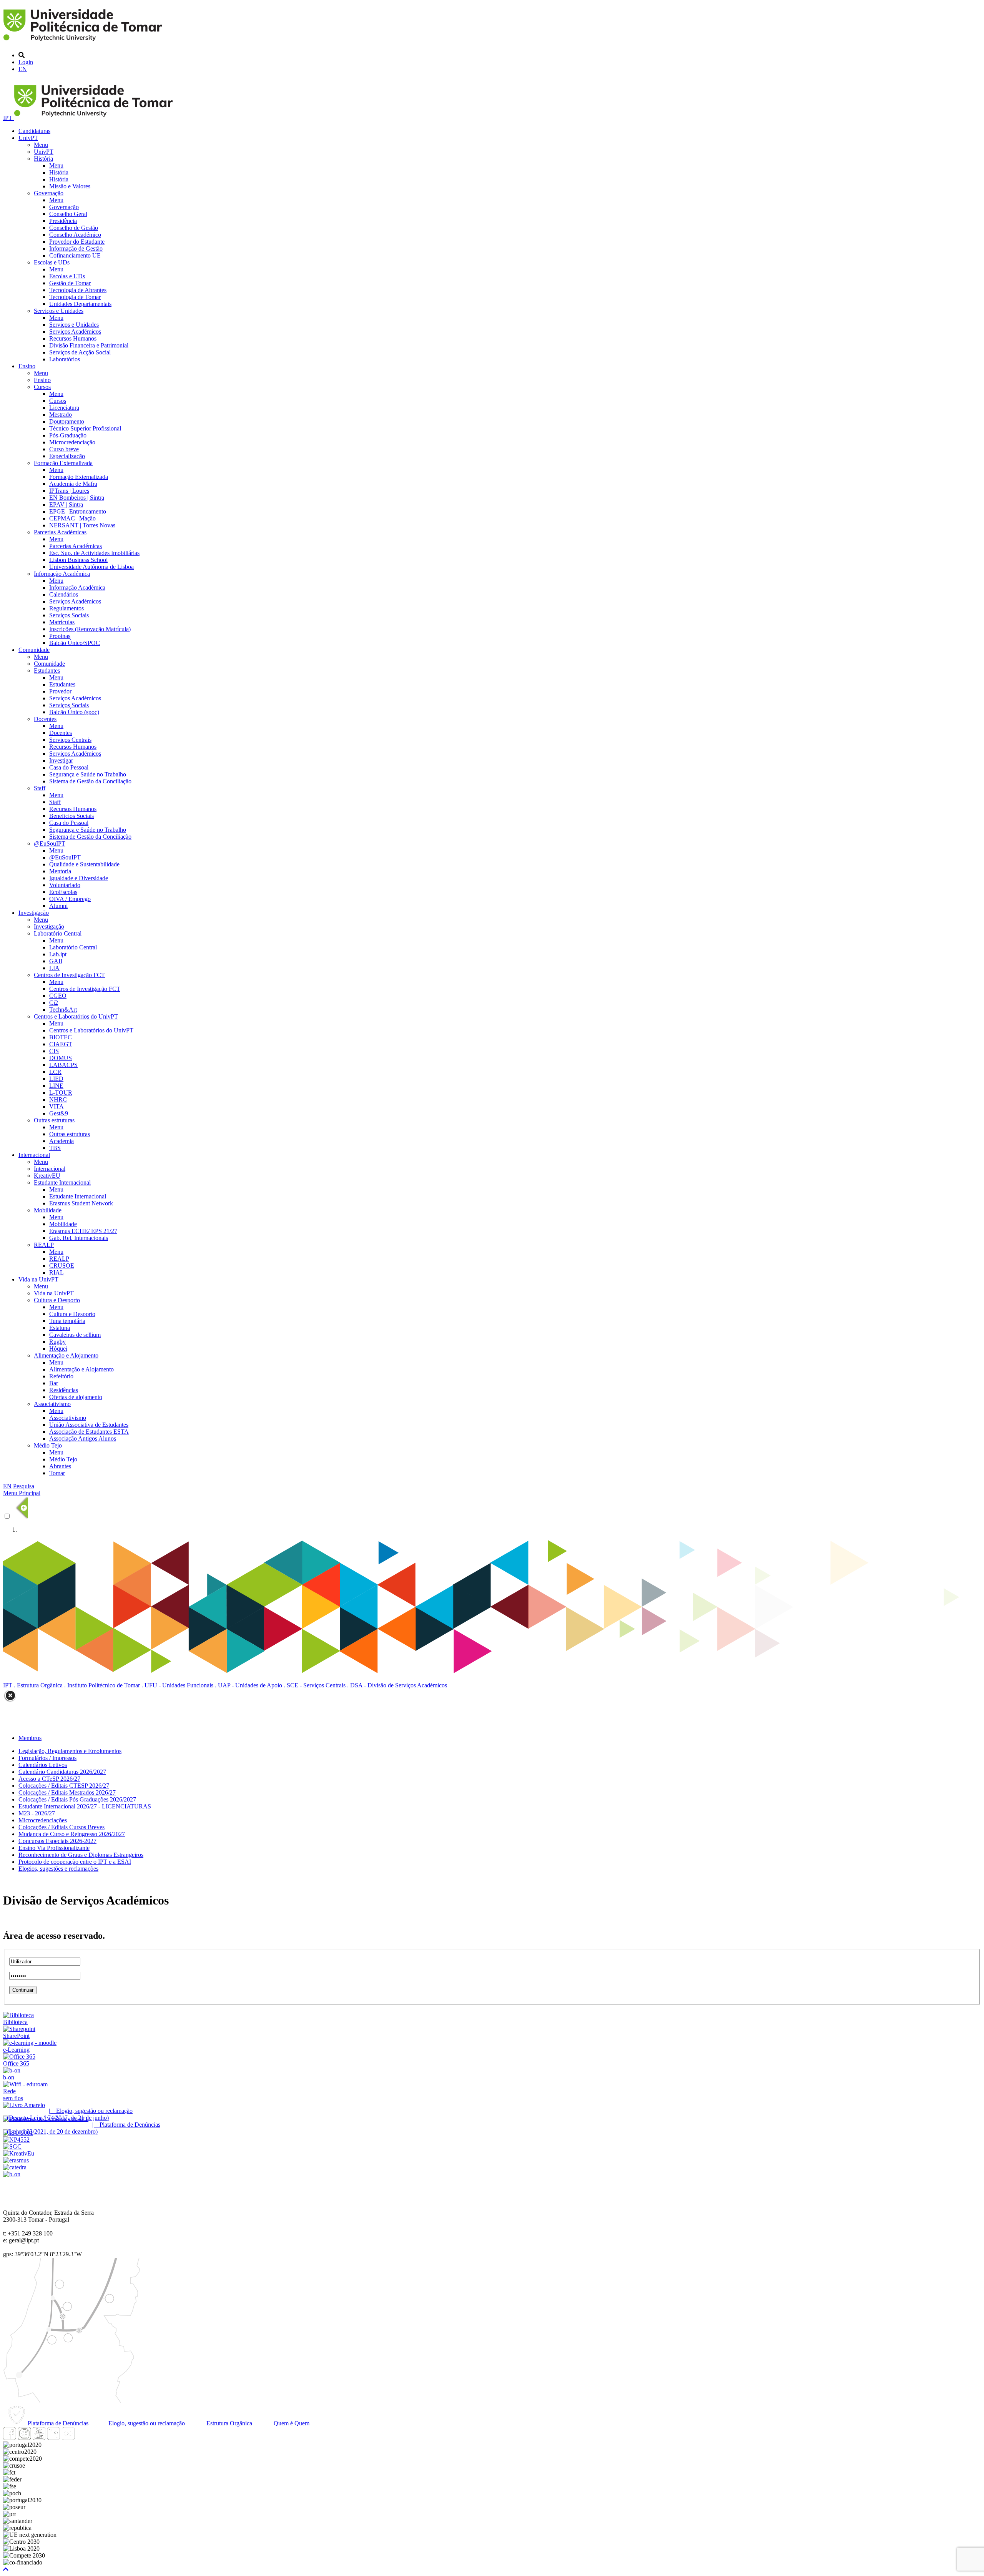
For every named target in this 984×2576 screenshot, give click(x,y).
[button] (6, 2569)
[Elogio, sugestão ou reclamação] (24, 2105)
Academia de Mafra (73, 484)
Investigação (34, 913)
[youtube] (39, 2438)
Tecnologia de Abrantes (78, 290)
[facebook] (10, 2438)
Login (26, 62)
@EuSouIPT (50, 843)
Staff (40, 788)
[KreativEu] (19, 2153)
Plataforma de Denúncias (57, 2423)
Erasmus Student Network (81, 1203)
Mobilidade (48, 1210)
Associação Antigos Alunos (83, 1438)
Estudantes (47, 671)
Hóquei (58, 1349)
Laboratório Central (58, 933)
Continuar (23, 1990)
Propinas (60, 636)
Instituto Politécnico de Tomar (104, 1685)
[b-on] (12, 2174)
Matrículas (62, 622)
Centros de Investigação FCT (69, 975)
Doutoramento (67, 421)
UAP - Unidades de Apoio (250, 1685)
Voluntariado (65, 885)
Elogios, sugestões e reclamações (58, 1869)
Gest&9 (59, 1113)
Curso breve (64, 449)
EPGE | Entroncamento (78, 511)
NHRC (58, 1099)
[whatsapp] (83, 2438)
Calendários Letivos (43, 1765)
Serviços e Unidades (59, 311)
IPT (8, 118)
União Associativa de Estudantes (89, 1425)
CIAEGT (61, 1044)
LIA (54, 968)
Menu (41, 145)
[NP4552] (16, 2140)
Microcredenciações (43, 1820)
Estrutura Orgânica (40, 1685)
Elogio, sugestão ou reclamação (146, 2423)
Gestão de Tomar (70, 283)
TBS (55, 1148)
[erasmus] (16, 2160)
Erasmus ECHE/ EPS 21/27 (83, 1231)
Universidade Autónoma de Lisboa (91, 567)
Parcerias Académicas (60, 532)
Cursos (42, 387)
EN (23, 69)
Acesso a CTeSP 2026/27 (49, 1779)
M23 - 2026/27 (37, 1813)
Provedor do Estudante (77, 242)
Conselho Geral (68, 214)
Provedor (60, 691)
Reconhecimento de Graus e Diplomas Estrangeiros (81, 1855)
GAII (56, 961)
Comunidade (34, 650)
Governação (49, 193)
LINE (56, 1086)
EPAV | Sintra (66, 504)
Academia (61, 1141)
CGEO (58, 996)
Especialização (67, 456)
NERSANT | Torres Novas (82, 525)
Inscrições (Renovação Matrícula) (90, 629)
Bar (54, 1383)
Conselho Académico (75, 235)
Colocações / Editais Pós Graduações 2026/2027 (77, 1799)
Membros (30, 1738)
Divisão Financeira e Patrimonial (89, 345)
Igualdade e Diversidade (79, 878)
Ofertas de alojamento (76, 1397)
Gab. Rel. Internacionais (79, 1238)
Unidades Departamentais (80, 304)
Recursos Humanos (73, 338)
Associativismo (52, 1404)
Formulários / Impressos (47, 1758)
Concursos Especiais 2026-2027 (57, 1841)
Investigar (61, 760)
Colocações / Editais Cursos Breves (61, 1827)
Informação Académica (62, 574)
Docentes (45, 719)
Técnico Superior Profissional (85, 428)
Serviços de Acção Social (80, 352)
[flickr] (68, 2438)
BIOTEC (61, 1037)
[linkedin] (53, 2438)
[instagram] (24, 2438)
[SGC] (12, 2146)
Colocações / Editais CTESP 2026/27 (64, 1786)
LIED (56, 1079)
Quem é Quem (291, 2423)
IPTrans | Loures (69, 491)
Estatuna (60, 1328)
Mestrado (61, 415)
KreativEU (47, 1176)
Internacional (34, 1155)
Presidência (63, 221)
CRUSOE (62, 1266)
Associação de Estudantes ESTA (89, 1432)
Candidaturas (34, 131)
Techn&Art (63, 1010)
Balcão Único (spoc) (74, 712)
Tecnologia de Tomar (75, 297)
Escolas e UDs (52, 262)
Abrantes (60, 1466)
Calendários (64, 594)
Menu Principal (22, 1493)
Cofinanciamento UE (75, 255)
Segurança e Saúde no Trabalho (88, 774)
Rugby (57, 1342)
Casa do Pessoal (69, 767)
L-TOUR (61, 1093)
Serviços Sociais (69, 615)
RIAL (57, 1272)
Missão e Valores (70, 186)
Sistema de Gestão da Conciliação (90, 781)
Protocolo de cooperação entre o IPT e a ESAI (75, 1862)
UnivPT (28, 138)
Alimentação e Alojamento (66, 1355)
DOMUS (61, 1058)
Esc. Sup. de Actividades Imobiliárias (94, 553)
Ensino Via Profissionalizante (54, 1848)
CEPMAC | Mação (72, 518)
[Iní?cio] (84, 42)
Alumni (58, 906)
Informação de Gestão (76, 248)
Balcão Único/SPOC (75, 643)
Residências (64, 1390)
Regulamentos (66, 608)
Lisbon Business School (78, 560)
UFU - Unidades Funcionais (179, 1685)
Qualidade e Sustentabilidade (84, 864)
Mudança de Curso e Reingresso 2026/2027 (72, 1834)
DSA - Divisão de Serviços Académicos (399, 1685)
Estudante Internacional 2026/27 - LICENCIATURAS (85, 1806)
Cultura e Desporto (57, 1300)
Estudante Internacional (62, 1182)
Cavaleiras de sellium (75, 1335)
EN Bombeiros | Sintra (77, 498)
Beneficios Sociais (71, 816)
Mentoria (60, 871)
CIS (54, 1051)
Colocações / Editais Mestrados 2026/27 (67, 1792)
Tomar (57, 1473)
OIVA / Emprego (70, 899)
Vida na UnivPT (38, 1279)
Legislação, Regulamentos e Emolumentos (70, 1751)
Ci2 (54, 1003)
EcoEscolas (63, 892)
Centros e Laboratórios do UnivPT (76, 1016)
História (43, 159)
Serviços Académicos (75, 332)
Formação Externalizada (63, 463)
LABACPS (63, 1065)
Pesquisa (24, 1486)
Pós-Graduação (68, 435)
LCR (55, 1072)
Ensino (27, 366)
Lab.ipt (58, 954)
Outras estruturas (54, 1120)
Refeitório (61, 1376)
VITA (57, 1106)
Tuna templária (67, 1321)
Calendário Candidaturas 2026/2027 (62, 1772)
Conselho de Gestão (74, 228)
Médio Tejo (48, 1445)
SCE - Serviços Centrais (316, 1685)
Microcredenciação (72, 442)
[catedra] (15, 2167)
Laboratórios (65, 359)
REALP (44, 1245)
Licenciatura (64, 408)
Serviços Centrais (70, 740)
